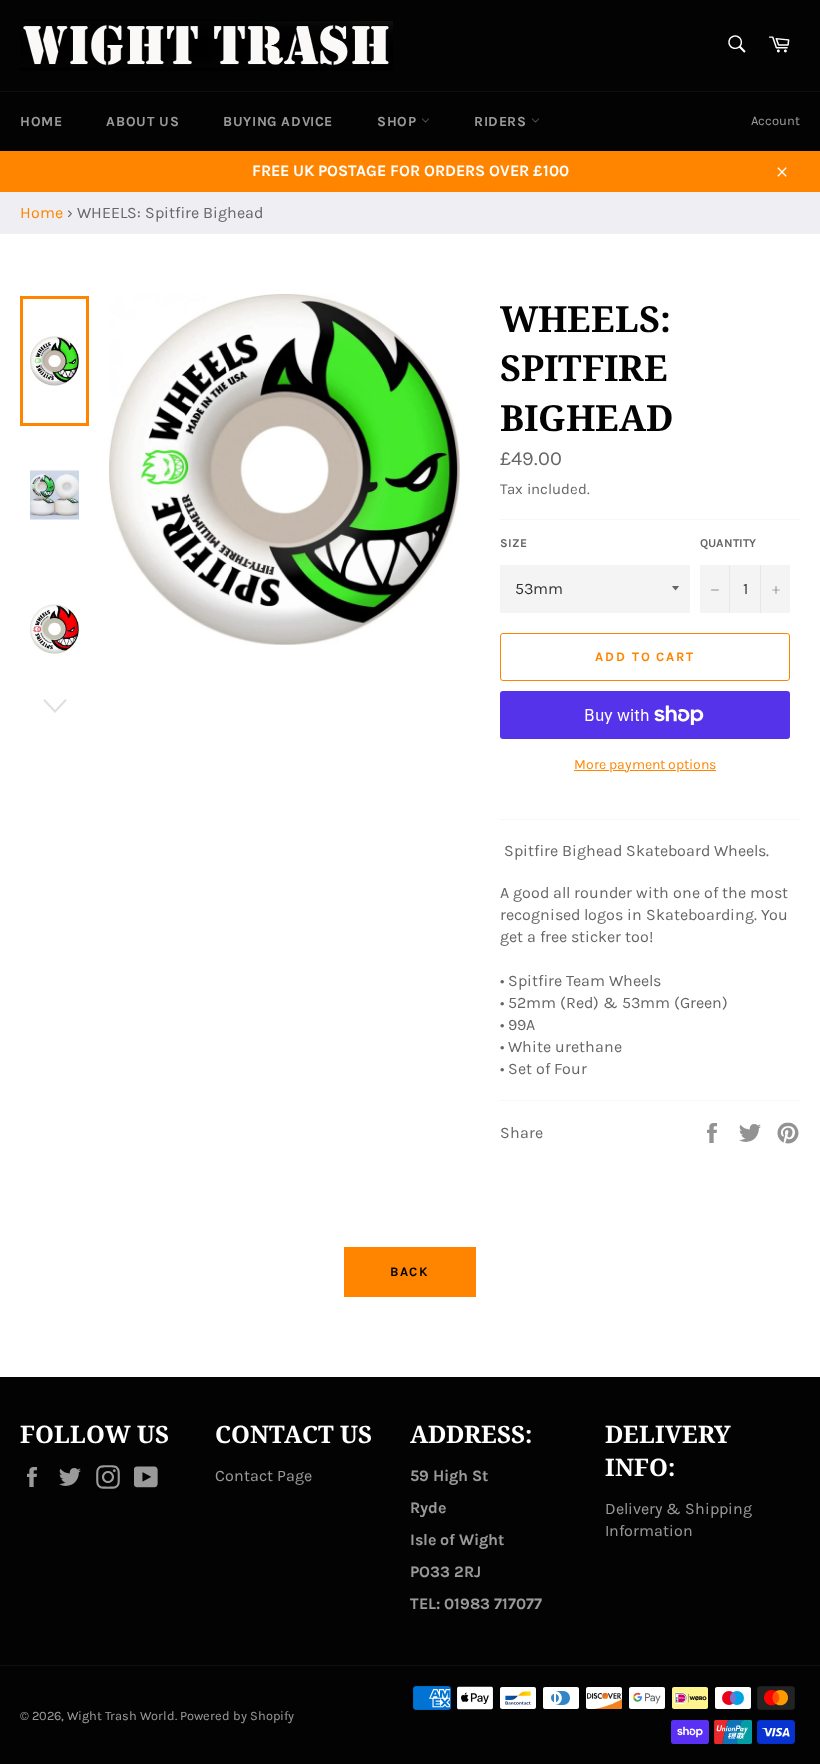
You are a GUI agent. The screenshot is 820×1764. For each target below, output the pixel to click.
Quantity (728, 543)
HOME (41, 121)
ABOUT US (142, 121)
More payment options (645, 764)
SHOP (399, 121)
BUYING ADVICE (278, 121)
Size (513, 543)
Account (775, 120)
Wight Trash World (121, 1715)
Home (41, 212)
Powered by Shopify (237, 1715)
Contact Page (263, 1475)
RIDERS (502, 121)
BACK (410, 1271)
